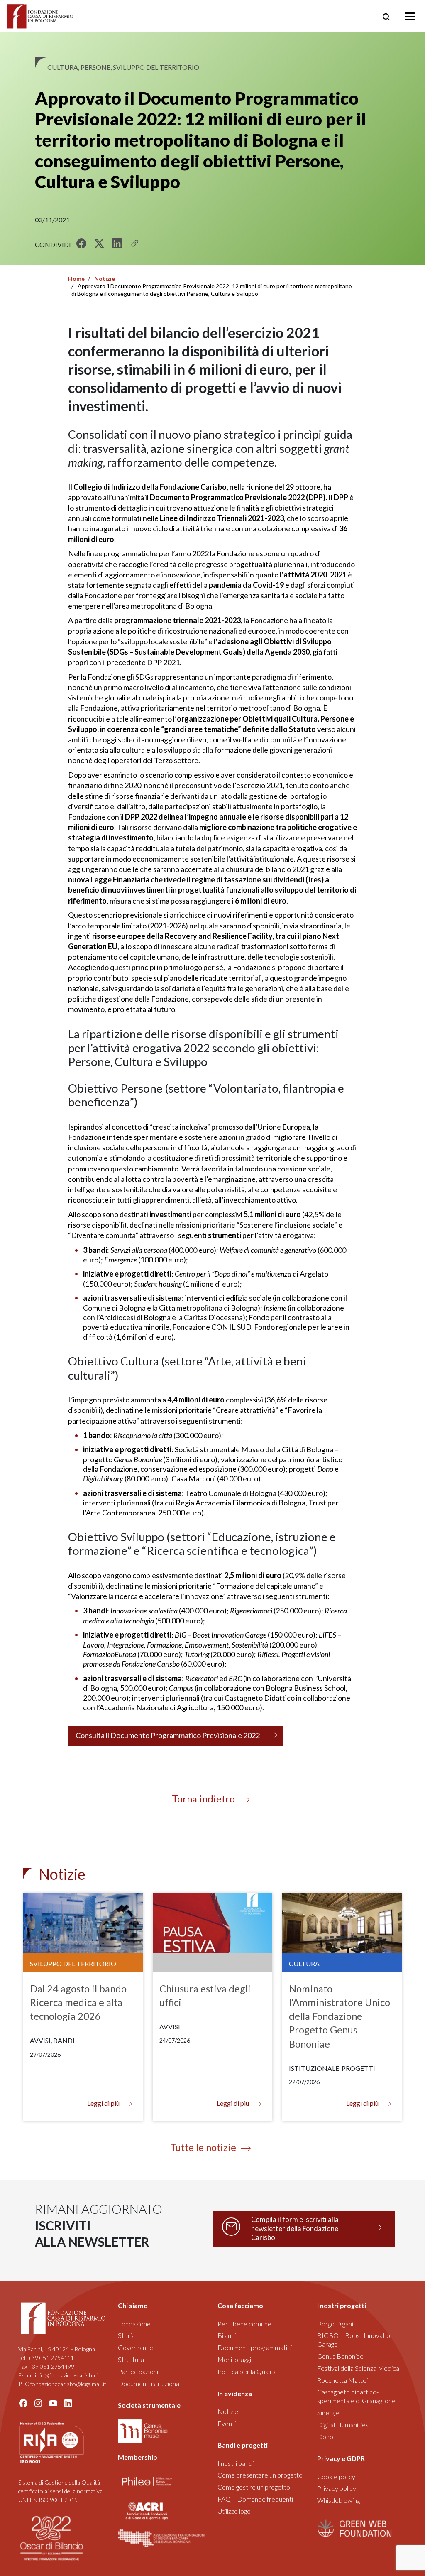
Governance (136, 2347)
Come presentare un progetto (260, 2475)
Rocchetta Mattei (342, 2380)
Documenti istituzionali (150, 2383)
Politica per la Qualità (247, 2371)
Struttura (131, 2359)
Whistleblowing (338, 2500)
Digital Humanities (343, 2425)
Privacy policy (337, 2488)
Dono (325, 2437)
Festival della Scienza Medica (358, 2368)
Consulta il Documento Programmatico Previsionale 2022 (168, 1735)
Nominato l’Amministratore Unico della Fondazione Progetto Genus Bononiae (340, 2016)
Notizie (105, 279)
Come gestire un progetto (254, 2487)
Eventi (227, 2423)
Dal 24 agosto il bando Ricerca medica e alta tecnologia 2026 (78, 2002)
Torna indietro (203, 1799)
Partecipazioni (138, 2371)
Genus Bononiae (340, 2356)
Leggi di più (103, 2103)
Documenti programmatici (255, 2347)
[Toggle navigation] (410, 16)
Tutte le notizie (203, 2147)
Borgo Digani (335, 2324)
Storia (126, 2335)
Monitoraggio (236, 2359)
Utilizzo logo (234, 2511)
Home (76, 279)
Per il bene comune (244, 2324)
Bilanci (227, 2335)
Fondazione (134, 2324)
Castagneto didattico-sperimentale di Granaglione (356, 2396)
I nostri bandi (236, 2463)
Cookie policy (336, 2477)
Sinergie (328, 2413)
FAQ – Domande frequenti (255, 2499)
